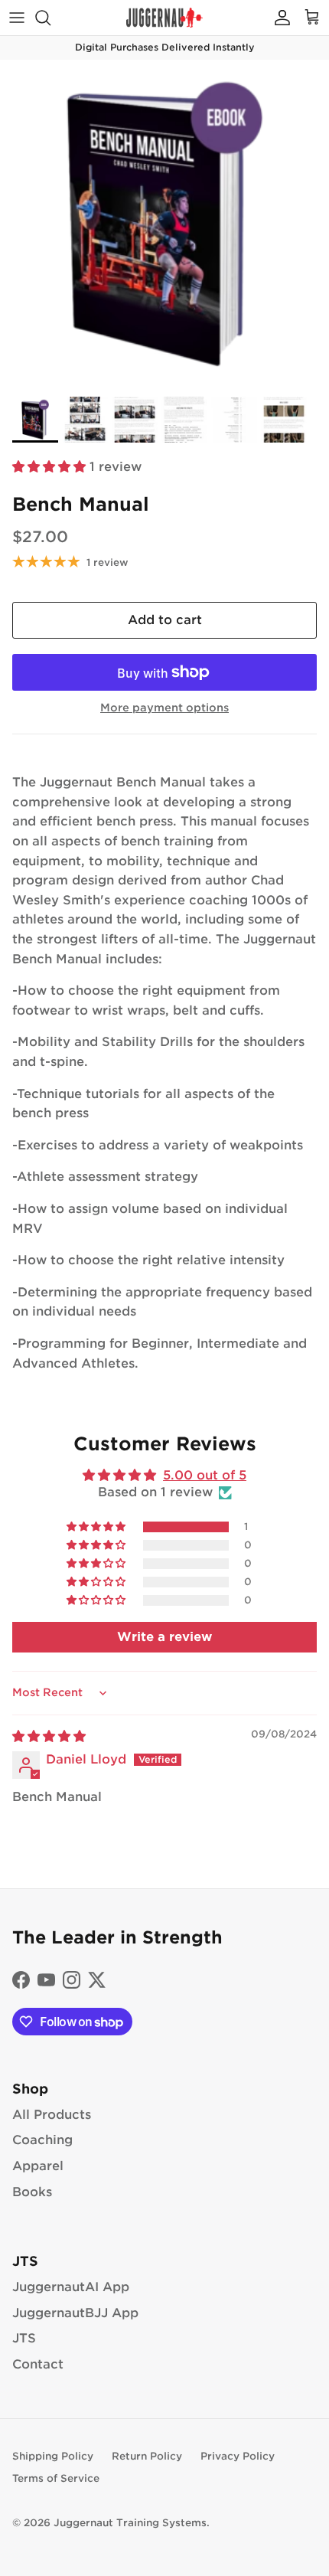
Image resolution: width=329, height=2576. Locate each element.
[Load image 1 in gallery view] (164, 224)
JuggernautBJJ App (75, 2313)
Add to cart (165, 620)
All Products (52, 2115)
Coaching (42, 2140)
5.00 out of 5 (205, 1475)
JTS (24, 2338)
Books (32, 2192)
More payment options (164, 708)
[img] (49, 1736)
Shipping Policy (53, 2456)
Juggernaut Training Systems (130, 2523)
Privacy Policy (238, 2456)
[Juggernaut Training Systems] (164, 18)
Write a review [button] (164, 1637)
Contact (38, 2364)
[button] (51, 467)
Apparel (38, 2166)
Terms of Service (56, 2478)
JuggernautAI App (71, 2287)
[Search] (50, 18)
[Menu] (17, 18)
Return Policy (147, 2456)
